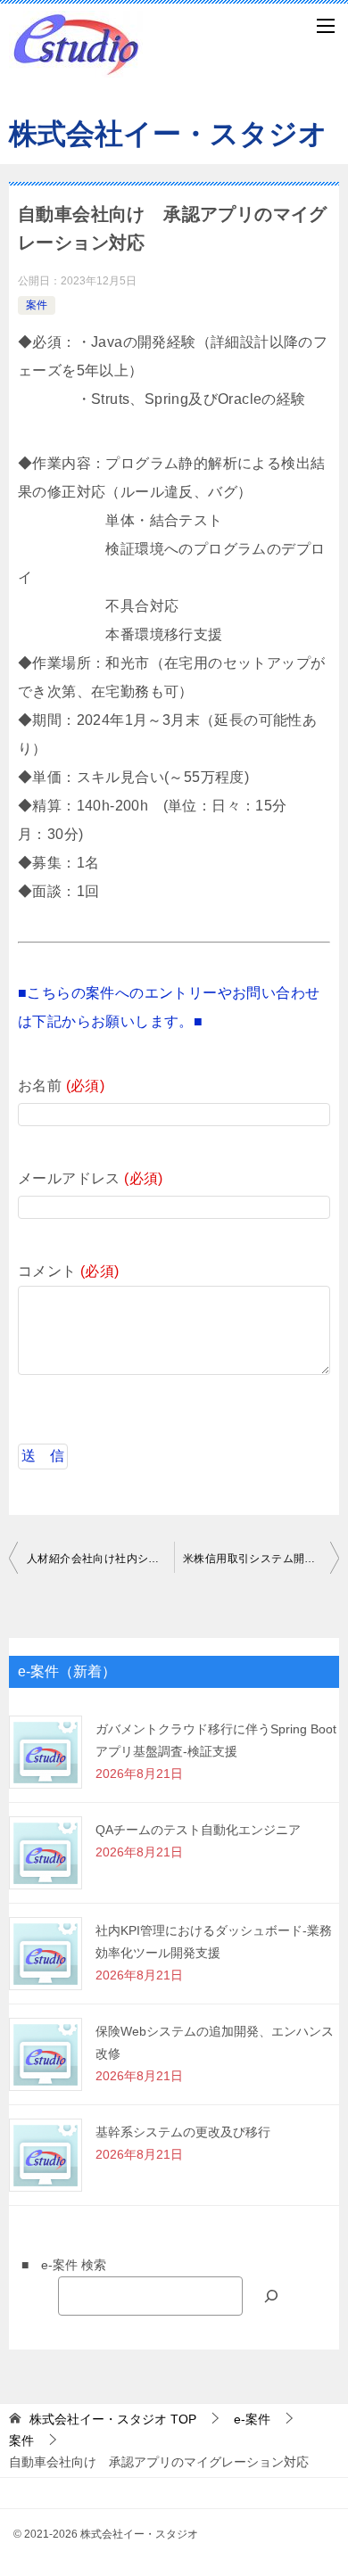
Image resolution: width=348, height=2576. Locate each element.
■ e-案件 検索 (58, 2265)
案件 (37, 305)
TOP (113, 2419)
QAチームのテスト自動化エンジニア (198, 1830)
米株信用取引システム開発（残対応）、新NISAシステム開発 (261, 1559)
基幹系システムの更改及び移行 (183, 2132)
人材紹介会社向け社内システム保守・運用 (100, 1559)
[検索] (271, 2296)
